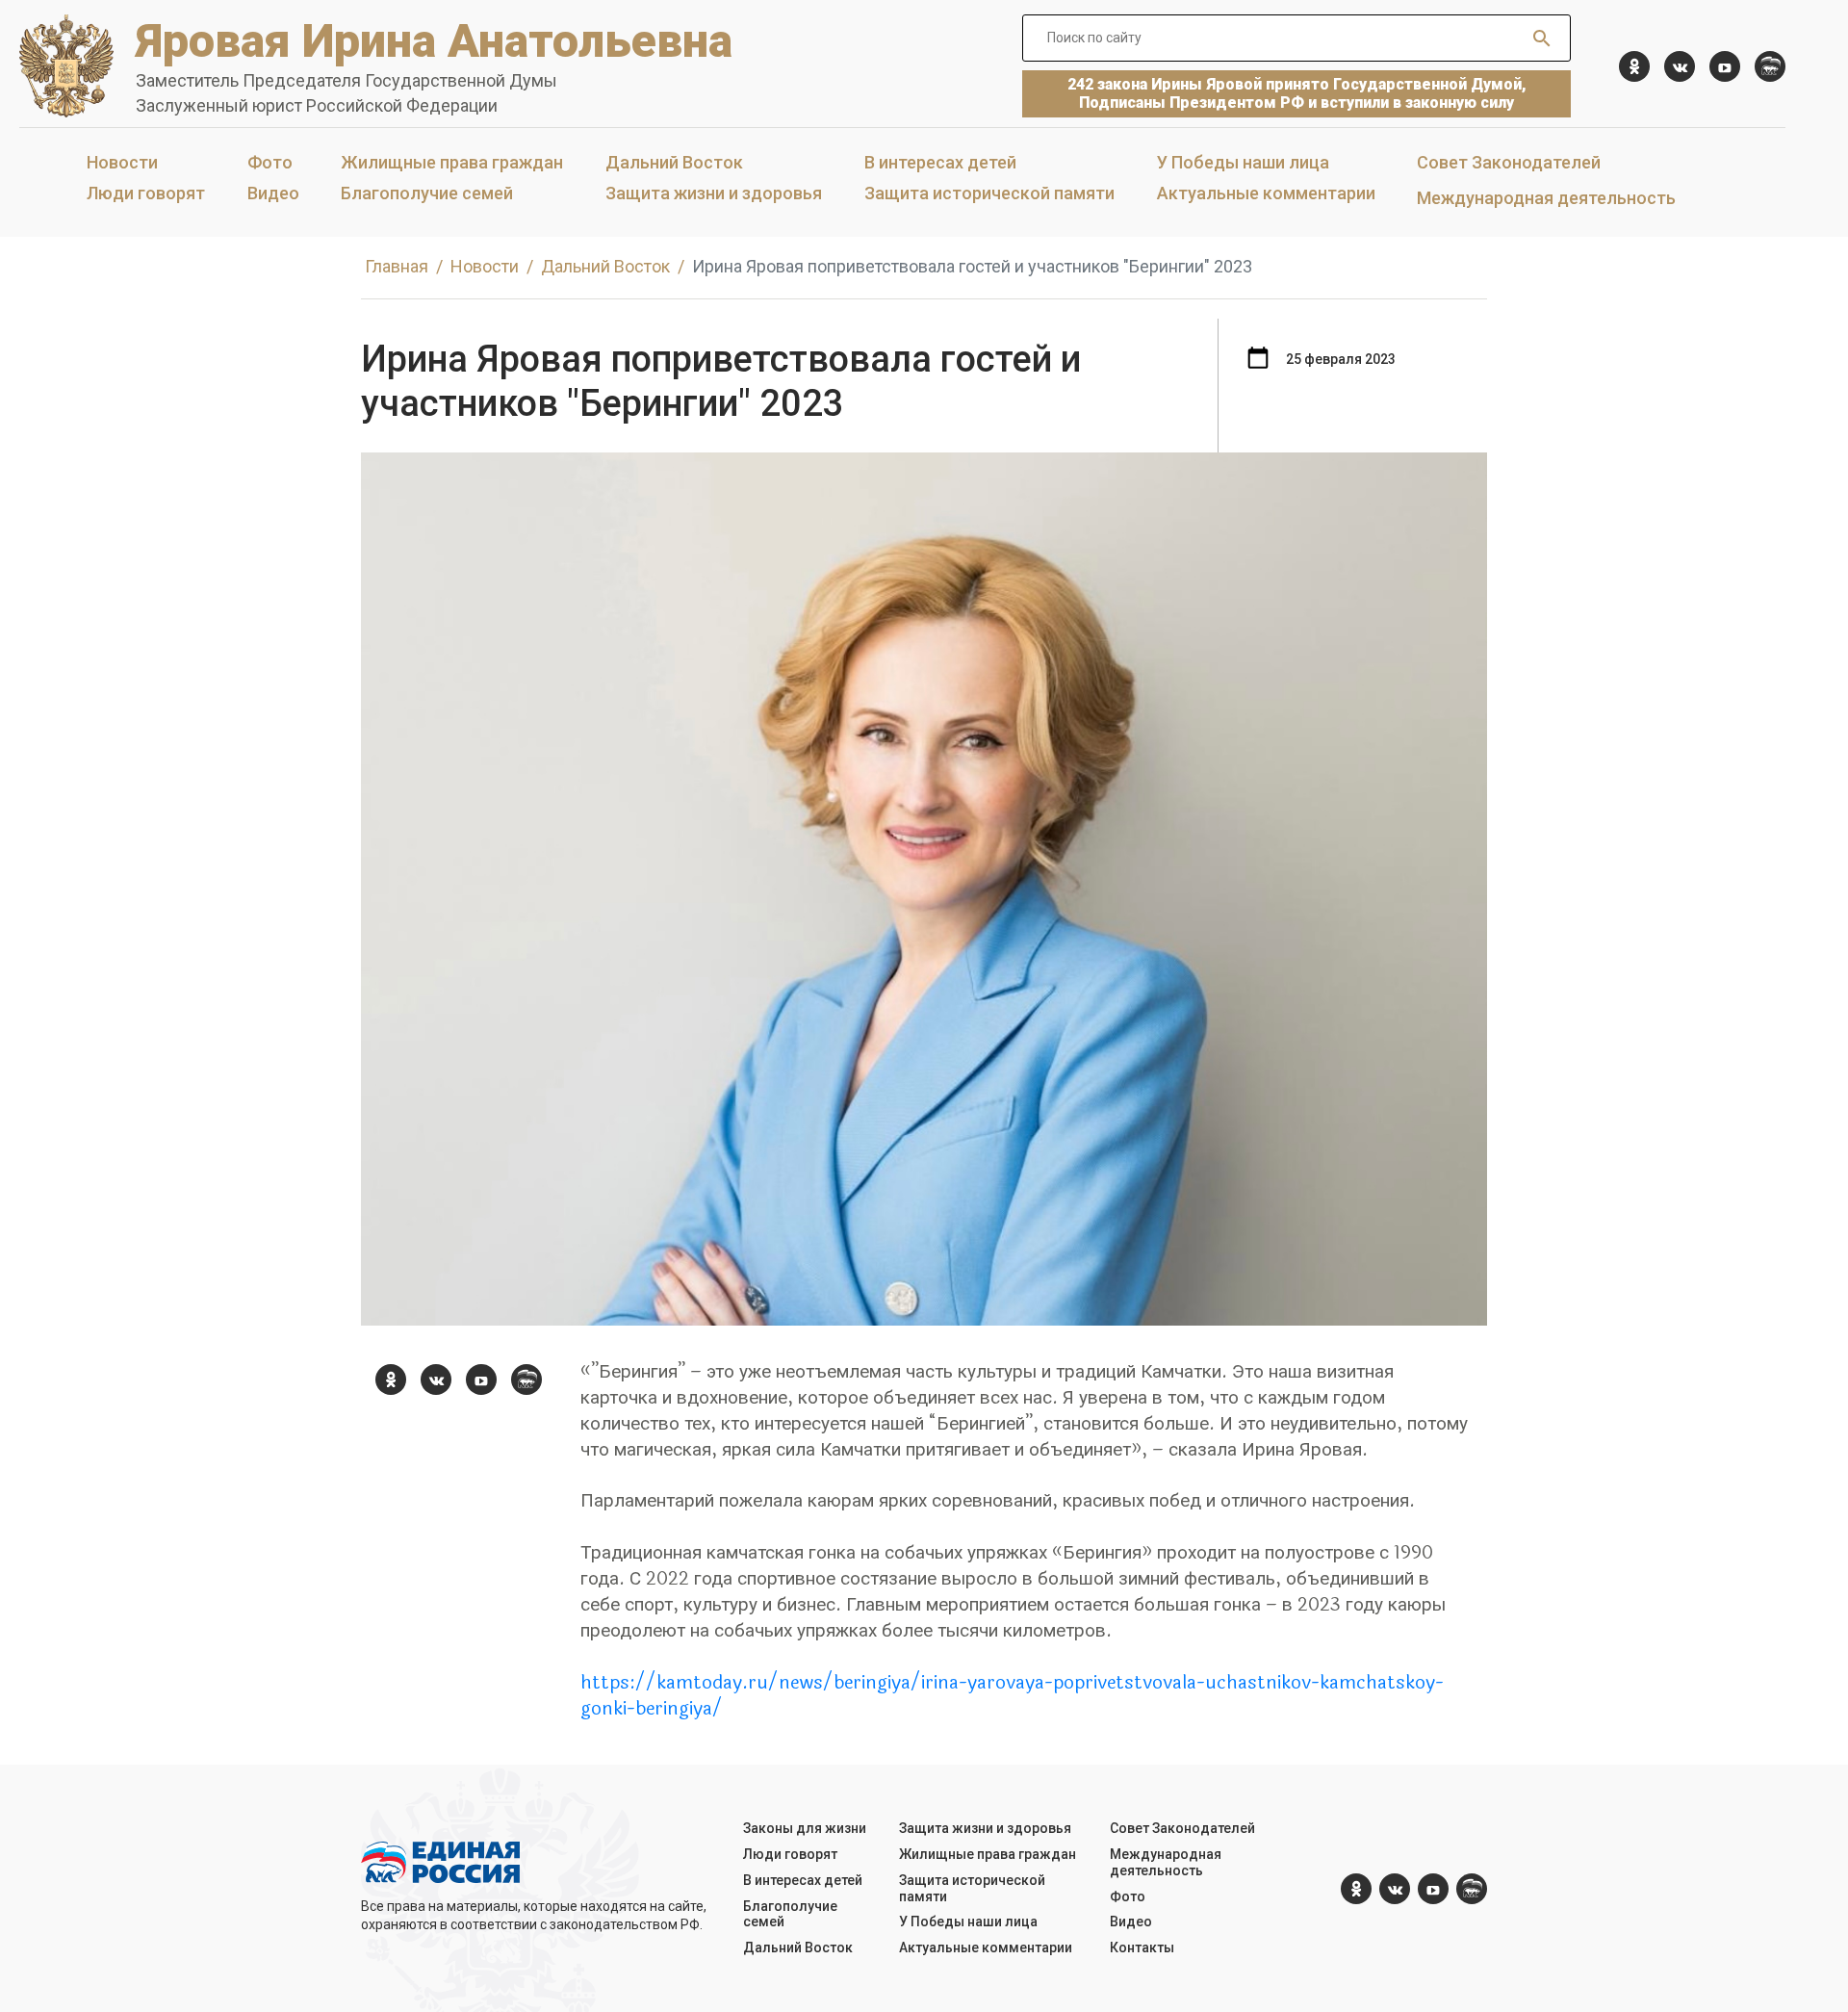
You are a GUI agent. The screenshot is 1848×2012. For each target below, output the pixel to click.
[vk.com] (1680, 66)
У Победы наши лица (1243, 162)
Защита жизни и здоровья (714, 193)
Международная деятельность (1546, 198)
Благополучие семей (427, 193)
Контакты (1142, 1948)
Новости (122, 162)
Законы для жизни (805, 1828)
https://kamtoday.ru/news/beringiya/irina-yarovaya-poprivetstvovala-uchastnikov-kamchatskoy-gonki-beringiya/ (1012, 1696)
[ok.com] (1634, 66)
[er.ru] (1770, 66)
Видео (273, 193)
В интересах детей (940, 162)
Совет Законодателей (1509, 162)
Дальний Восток (674, 162)
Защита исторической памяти (989, 193)
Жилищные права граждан (452, 162)
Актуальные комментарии (1266, 193)
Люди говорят (146, 193)
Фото (270, 162)
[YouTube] (1725, 66)
